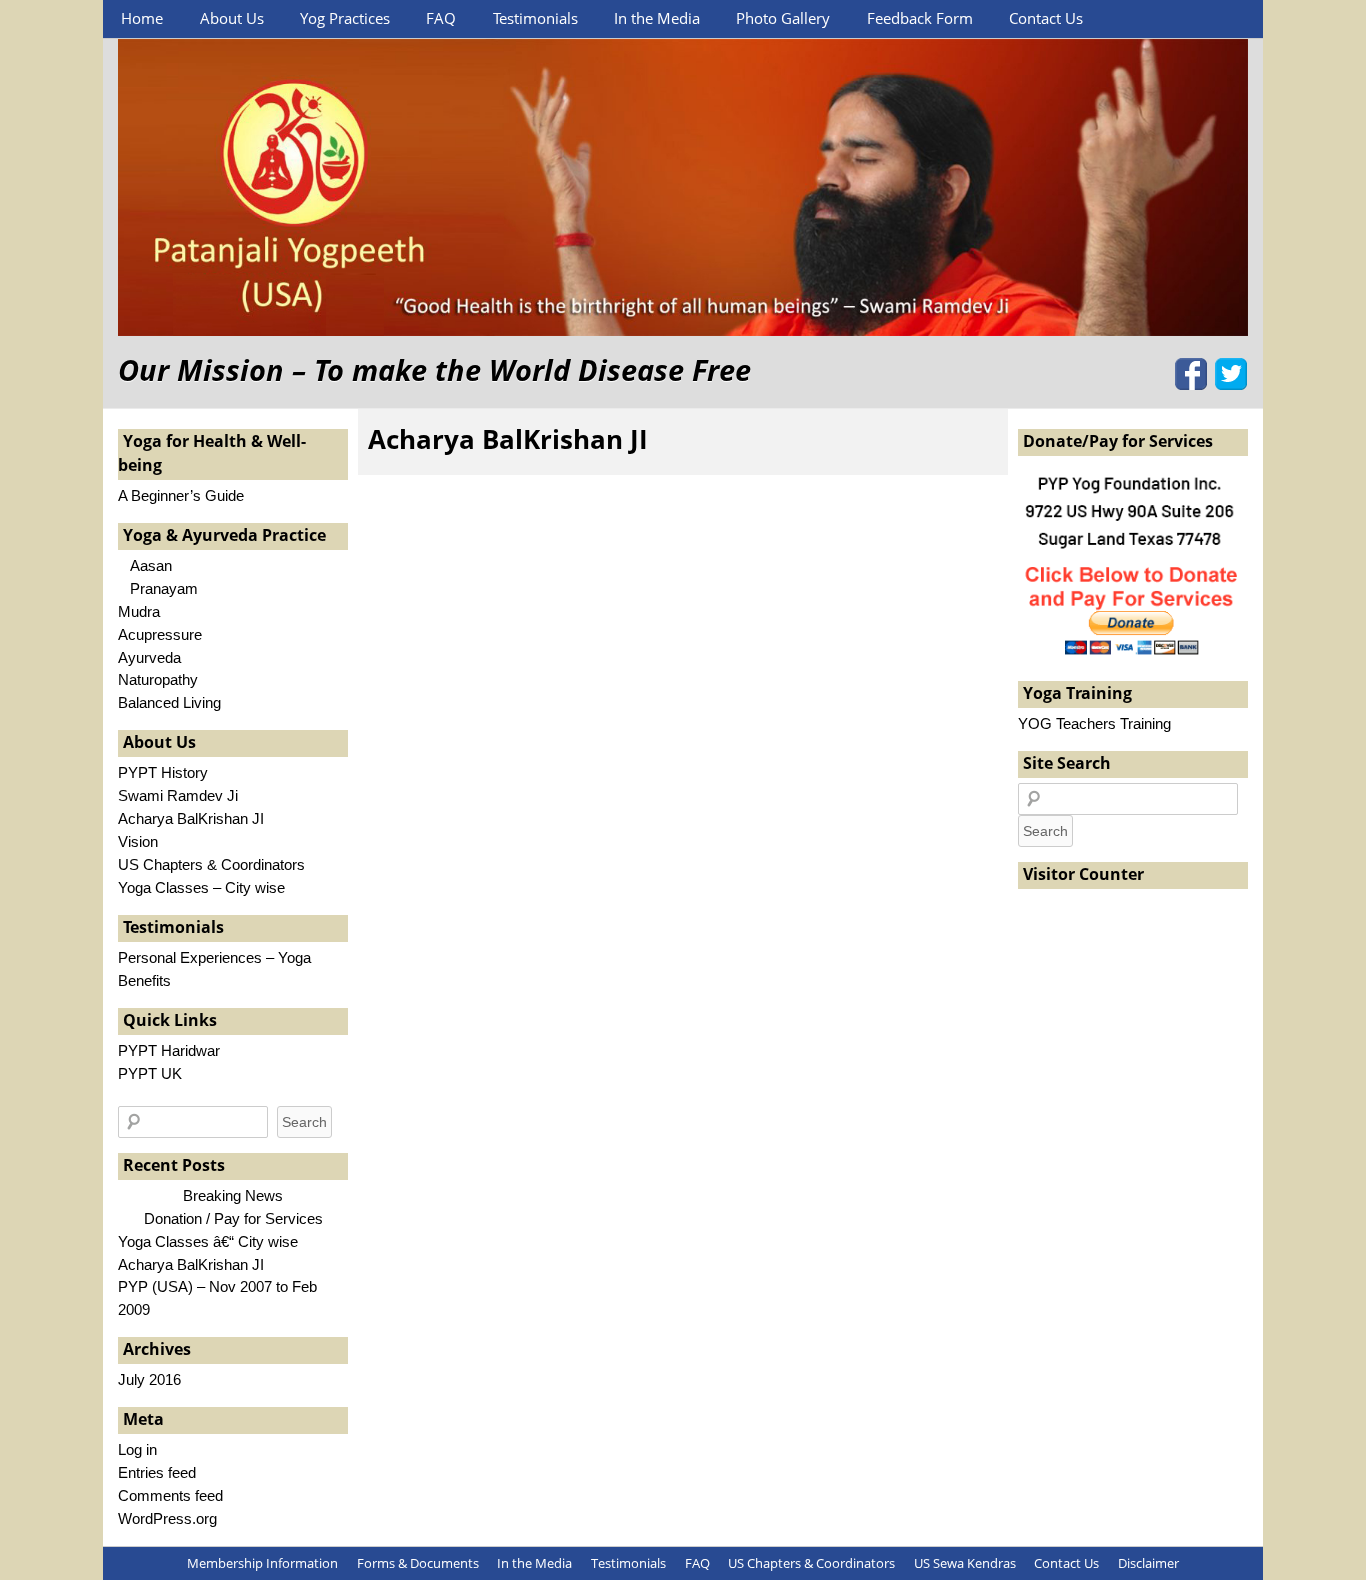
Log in (137, 1449)
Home (142, 18)
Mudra (139, 611)
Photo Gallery (783, 18)
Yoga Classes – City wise (201, 887)
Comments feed (170, 1495)
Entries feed (157, 1472)
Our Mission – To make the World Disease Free (434, 369)
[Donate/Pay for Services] (1133, 653)
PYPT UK (150, 1073)
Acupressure (160, 634)
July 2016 (149, 1379)
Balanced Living (169, 702)
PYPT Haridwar (169, 1050)
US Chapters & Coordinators (211, 864)
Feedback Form (920, 18)
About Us (232, 18)
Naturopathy (158, 679)
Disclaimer (1148, 1563)
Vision (138, 841)
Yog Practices (345, 18)
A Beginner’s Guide (181, 495)
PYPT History (163, 772)
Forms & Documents (418, 1563)
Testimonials (535, 18)
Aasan (145, 565)
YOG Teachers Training (1094, 723)
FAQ (441, 18)
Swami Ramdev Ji (178, 795)
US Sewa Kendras (965, 1563)
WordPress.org (167, 1518)
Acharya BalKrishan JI (508, 439)
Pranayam (158, 588)
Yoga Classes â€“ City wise (208, 1241)
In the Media (657, 18)
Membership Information (262, 1563)
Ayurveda (149, 657)
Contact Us (1046, 18)
